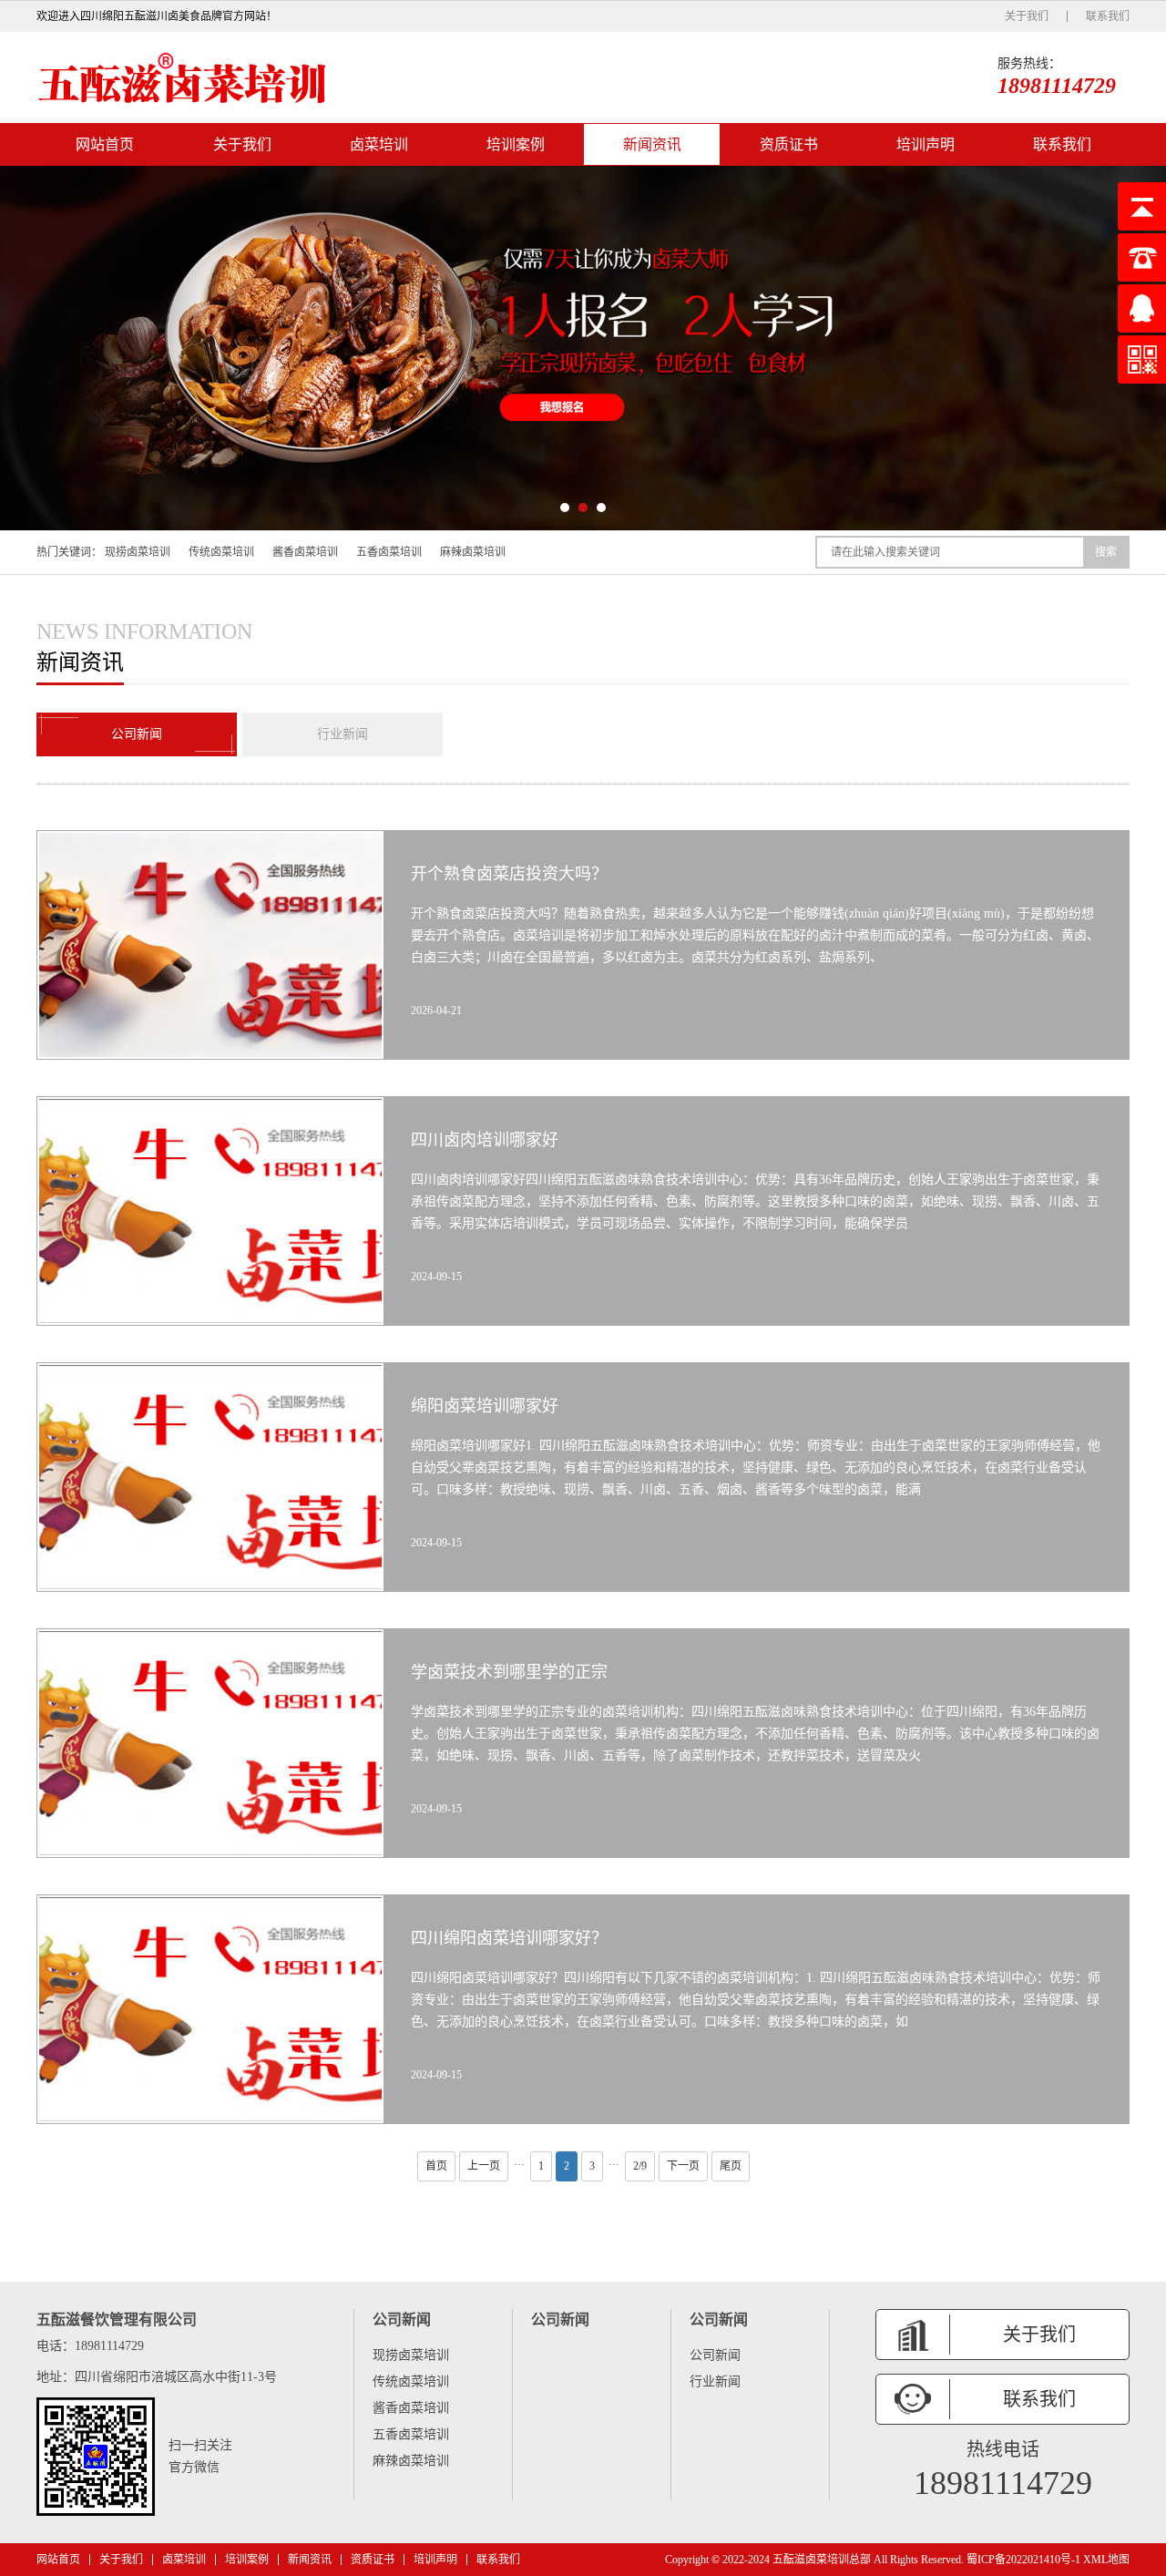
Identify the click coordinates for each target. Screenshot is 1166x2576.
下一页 (683, 2166)
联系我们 (1108, 16)
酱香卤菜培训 (305, 552)
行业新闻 (343, 734)
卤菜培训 (379, 144)
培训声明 (926, 144)
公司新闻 (137, 734)
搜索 (1106, 552)
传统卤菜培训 (221, 552)
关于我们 (1027, 16)
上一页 (484, 2166)
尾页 (731, 2166)
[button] (565, 508)
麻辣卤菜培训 (473, 552)
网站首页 (105, 144)
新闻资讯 (652, 144)
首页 (436, 2166)
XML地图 (1106, 2560)
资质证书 (789, 144)
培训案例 (516, 144)
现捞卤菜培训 (138, 552)
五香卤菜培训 (389, 552)
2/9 (640, 2166)
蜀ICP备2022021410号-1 (1023, 2560)
